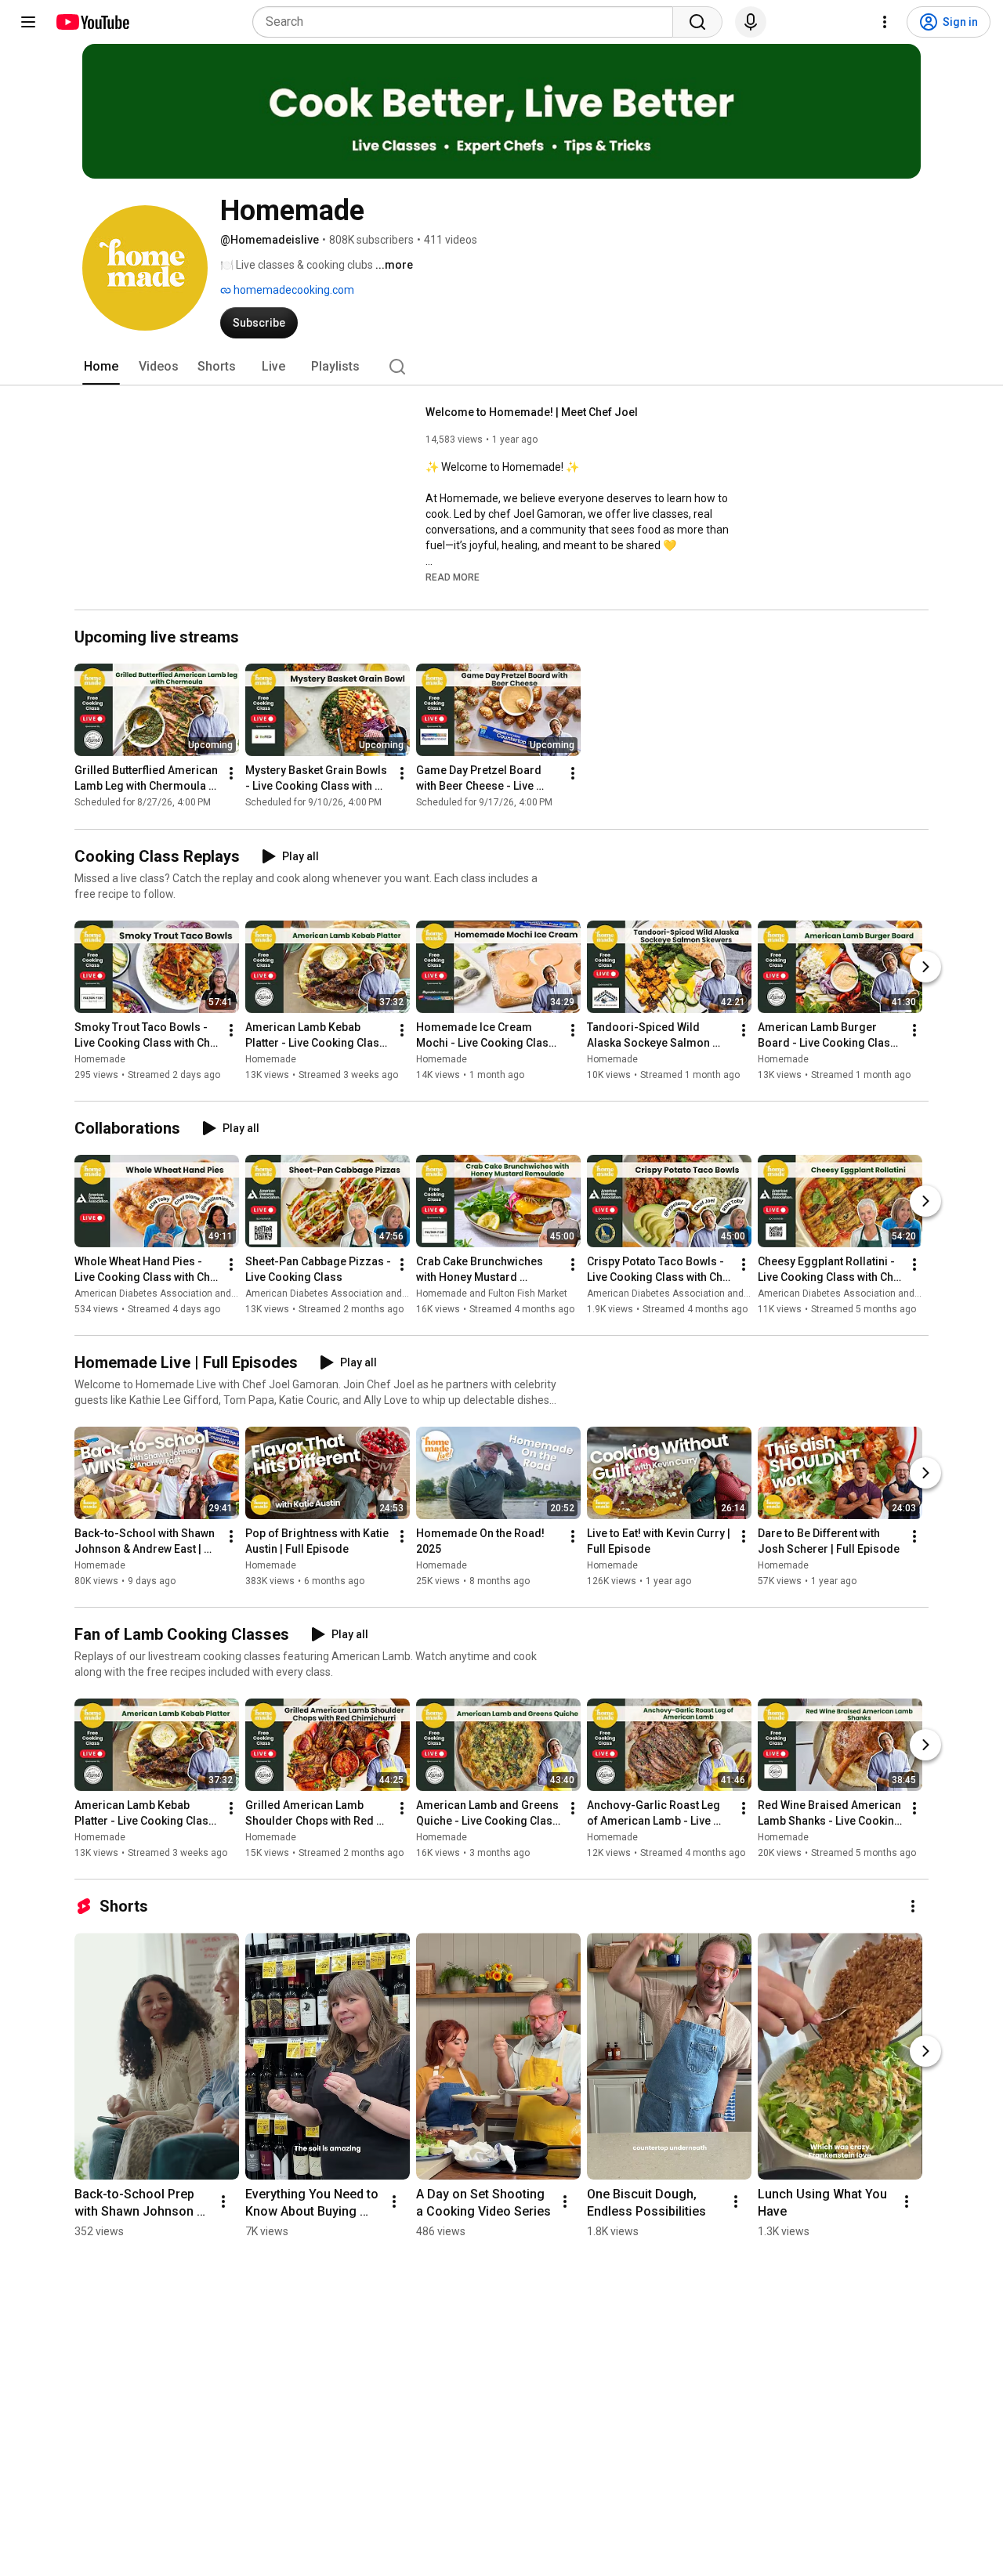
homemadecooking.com (293, 290)
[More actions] (231, 774)
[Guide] (28, 22)
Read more (453, 577)
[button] (453, 577)
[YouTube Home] (92, 22)
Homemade (100, 1059)
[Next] (925, 967)
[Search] (697, 22)
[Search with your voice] (751, 22)
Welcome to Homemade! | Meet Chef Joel (532, 412)
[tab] (101, 367)
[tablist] (501, 367)
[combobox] (467, 22)
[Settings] (885, 22)
